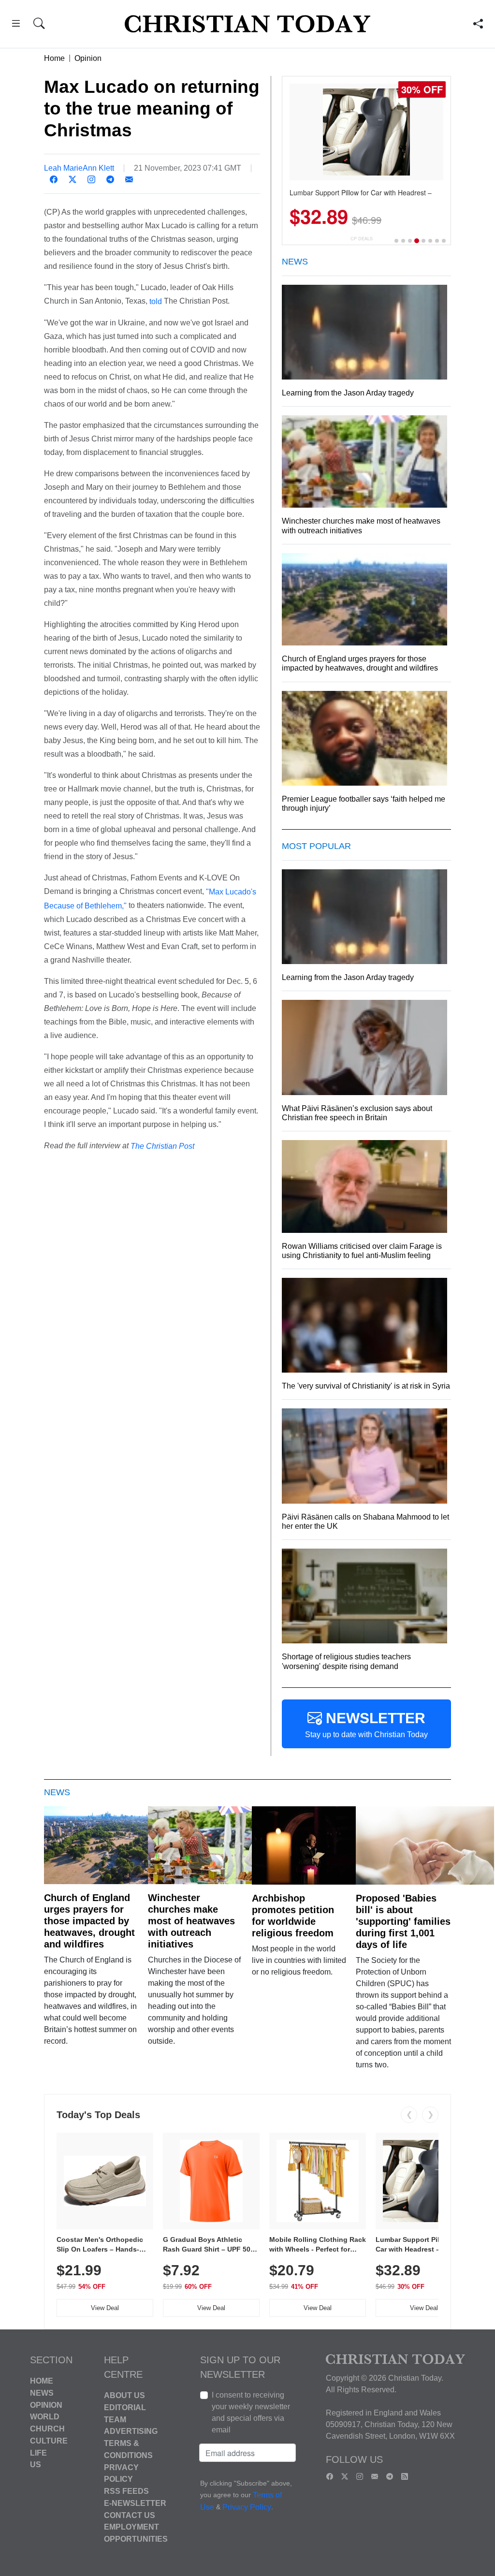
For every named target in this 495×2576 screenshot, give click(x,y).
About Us (124, 2395)
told (156, 301)
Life (38, 2452)
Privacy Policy (247, 2508)
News (42, 2393)
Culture (49, 2441)
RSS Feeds (126, 2491)
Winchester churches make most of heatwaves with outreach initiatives (191, 1921)
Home (54, 58)
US (36, 2465)
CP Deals (362, 239)
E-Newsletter (135, 2503)
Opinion (88, 58)
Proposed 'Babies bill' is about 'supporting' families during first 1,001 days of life (403, 1921)
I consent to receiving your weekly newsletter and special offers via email (251, 2412)
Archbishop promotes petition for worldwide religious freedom (293, 1916)
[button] (16, 25)
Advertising (131, 2431)
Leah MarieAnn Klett (79, 168)
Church (47, 2429)
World (45, 2417)
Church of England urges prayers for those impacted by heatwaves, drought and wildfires (89, 1921)
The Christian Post (162, 1146)
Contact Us (130, 2515)
